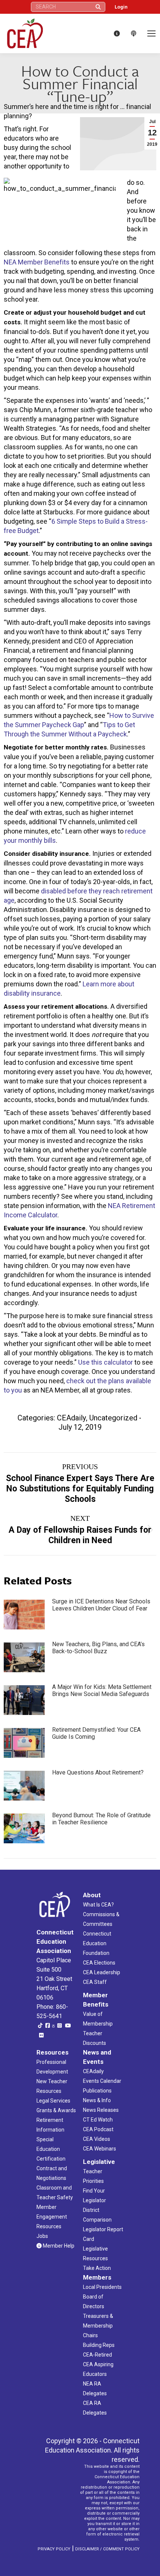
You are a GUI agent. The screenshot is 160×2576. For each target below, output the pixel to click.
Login (121, 7)
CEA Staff (95, 1982)
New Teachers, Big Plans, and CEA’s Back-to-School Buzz (98, 1648)
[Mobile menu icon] (151, 33)
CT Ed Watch (98, 2120)
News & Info (97, 2100)
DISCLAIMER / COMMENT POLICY (107, 2549)
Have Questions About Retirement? (98, 1772)
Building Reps (99, 2345)
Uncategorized (113, 1418)
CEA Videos (97, 2139)
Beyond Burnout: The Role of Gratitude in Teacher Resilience (101, 1819)
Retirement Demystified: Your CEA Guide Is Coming (96, 1733)
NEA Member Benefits (37, 262)
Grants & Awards (56, 2110)
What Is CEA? (98, 1905)
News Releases (101, 2110)
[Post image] (24, 1615)
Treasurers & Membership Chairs (98, 2326)
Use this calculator (105, 1362)
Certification (51, 2159)
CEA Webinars (100, 2149)
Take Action (97, 2268)
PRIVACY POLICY (54, 2549)
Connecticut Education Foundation (97, 1943)
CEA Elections (99, 1963)
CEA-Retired (97, 2355)
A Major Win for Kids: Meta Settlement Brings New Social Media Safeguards (102, 1690)
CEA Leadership (102, 1972)
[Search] (98, 7)
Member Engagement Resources (52, 2217)
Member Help (58, 2246)
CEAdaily (71, 1418)
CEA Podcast (98, 2129)
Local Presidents (102, 2287)
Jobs (42, 2236)
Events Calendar (102, 2081)
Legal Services (53, 2101)
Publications (97, 2091)
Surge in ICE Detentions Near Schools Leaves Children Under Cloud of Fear (101, 1605)
